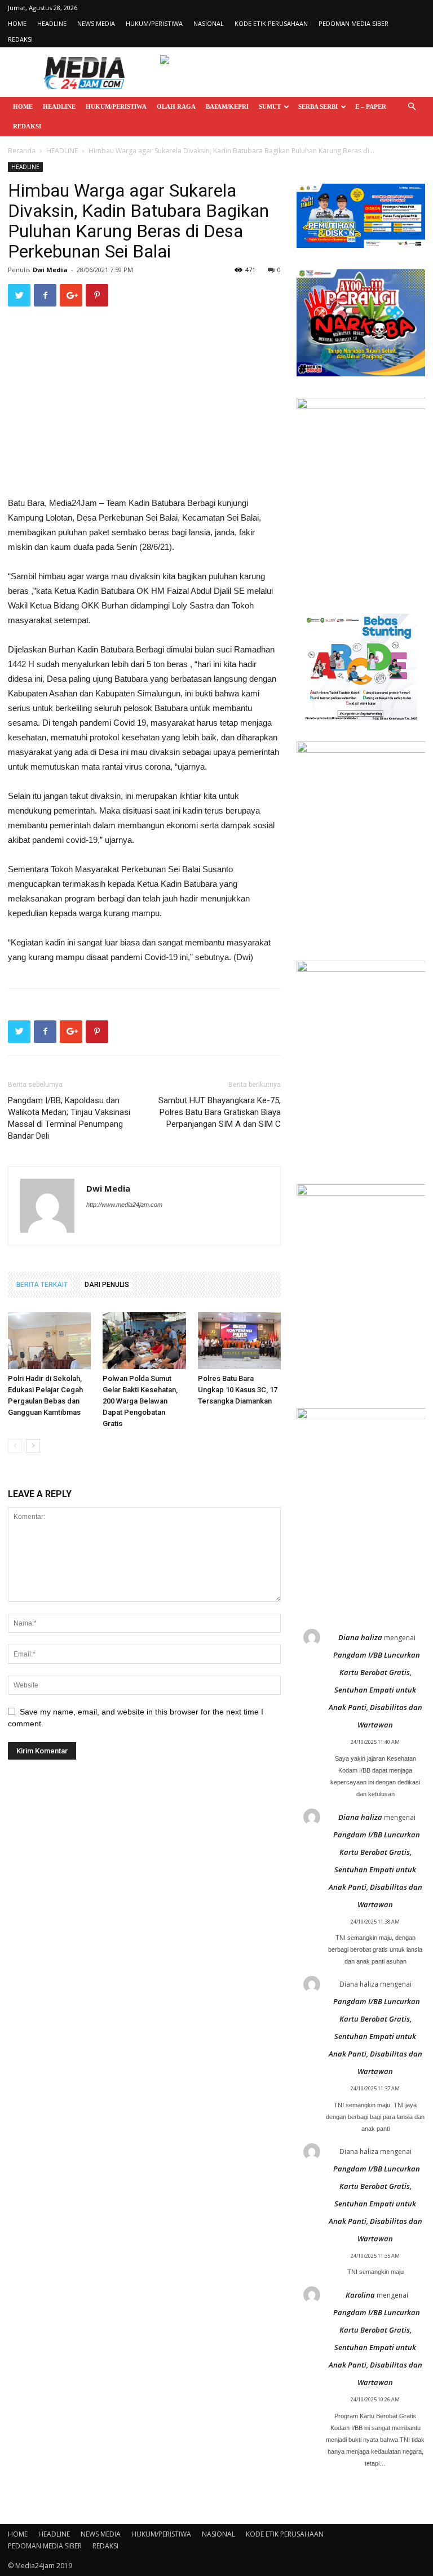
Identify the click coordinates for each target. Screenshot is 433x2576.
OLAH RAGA (176, 106)
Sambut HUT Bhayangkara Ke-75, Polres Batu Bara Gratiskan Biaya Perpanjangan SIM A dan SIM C (220, 1112)
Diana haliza (360, 1637)
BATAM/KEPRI (227, 106)
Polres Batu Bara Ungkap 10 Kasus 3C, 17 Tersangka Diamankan (238, 1390)
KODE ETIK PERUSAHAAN (271, 23)
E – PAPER (371, 106)
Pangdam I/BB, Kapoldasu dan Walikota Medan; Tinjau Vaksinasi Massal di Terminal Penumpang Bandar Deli (69, 1118)
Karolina (360, 2295)
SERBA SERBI (318, 106)
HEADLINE (52, 23)
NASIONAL (209, 23)
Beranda (22, 151)
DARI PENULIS (107, 1285)
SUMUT (270, 106)
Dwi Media (50, 270)
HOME (17, 23)
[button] (412, 107)
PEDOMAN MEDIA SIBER (354, 23)
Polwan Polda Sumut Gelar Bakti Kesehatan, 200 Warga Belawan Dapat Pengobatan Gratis (140, 1401)
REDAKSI (20, 39)
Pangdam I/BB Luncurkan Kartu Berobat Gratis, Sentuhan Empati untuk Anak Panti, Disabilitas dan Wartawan (375, 1690)
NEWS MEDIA (96, 23)
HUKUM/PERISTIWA (154, 23)
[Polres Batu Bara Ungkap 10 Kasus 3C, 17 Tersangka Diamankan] (239, 1341)
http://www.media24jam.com (124, 1205)
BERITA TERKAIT (42, 1285)
